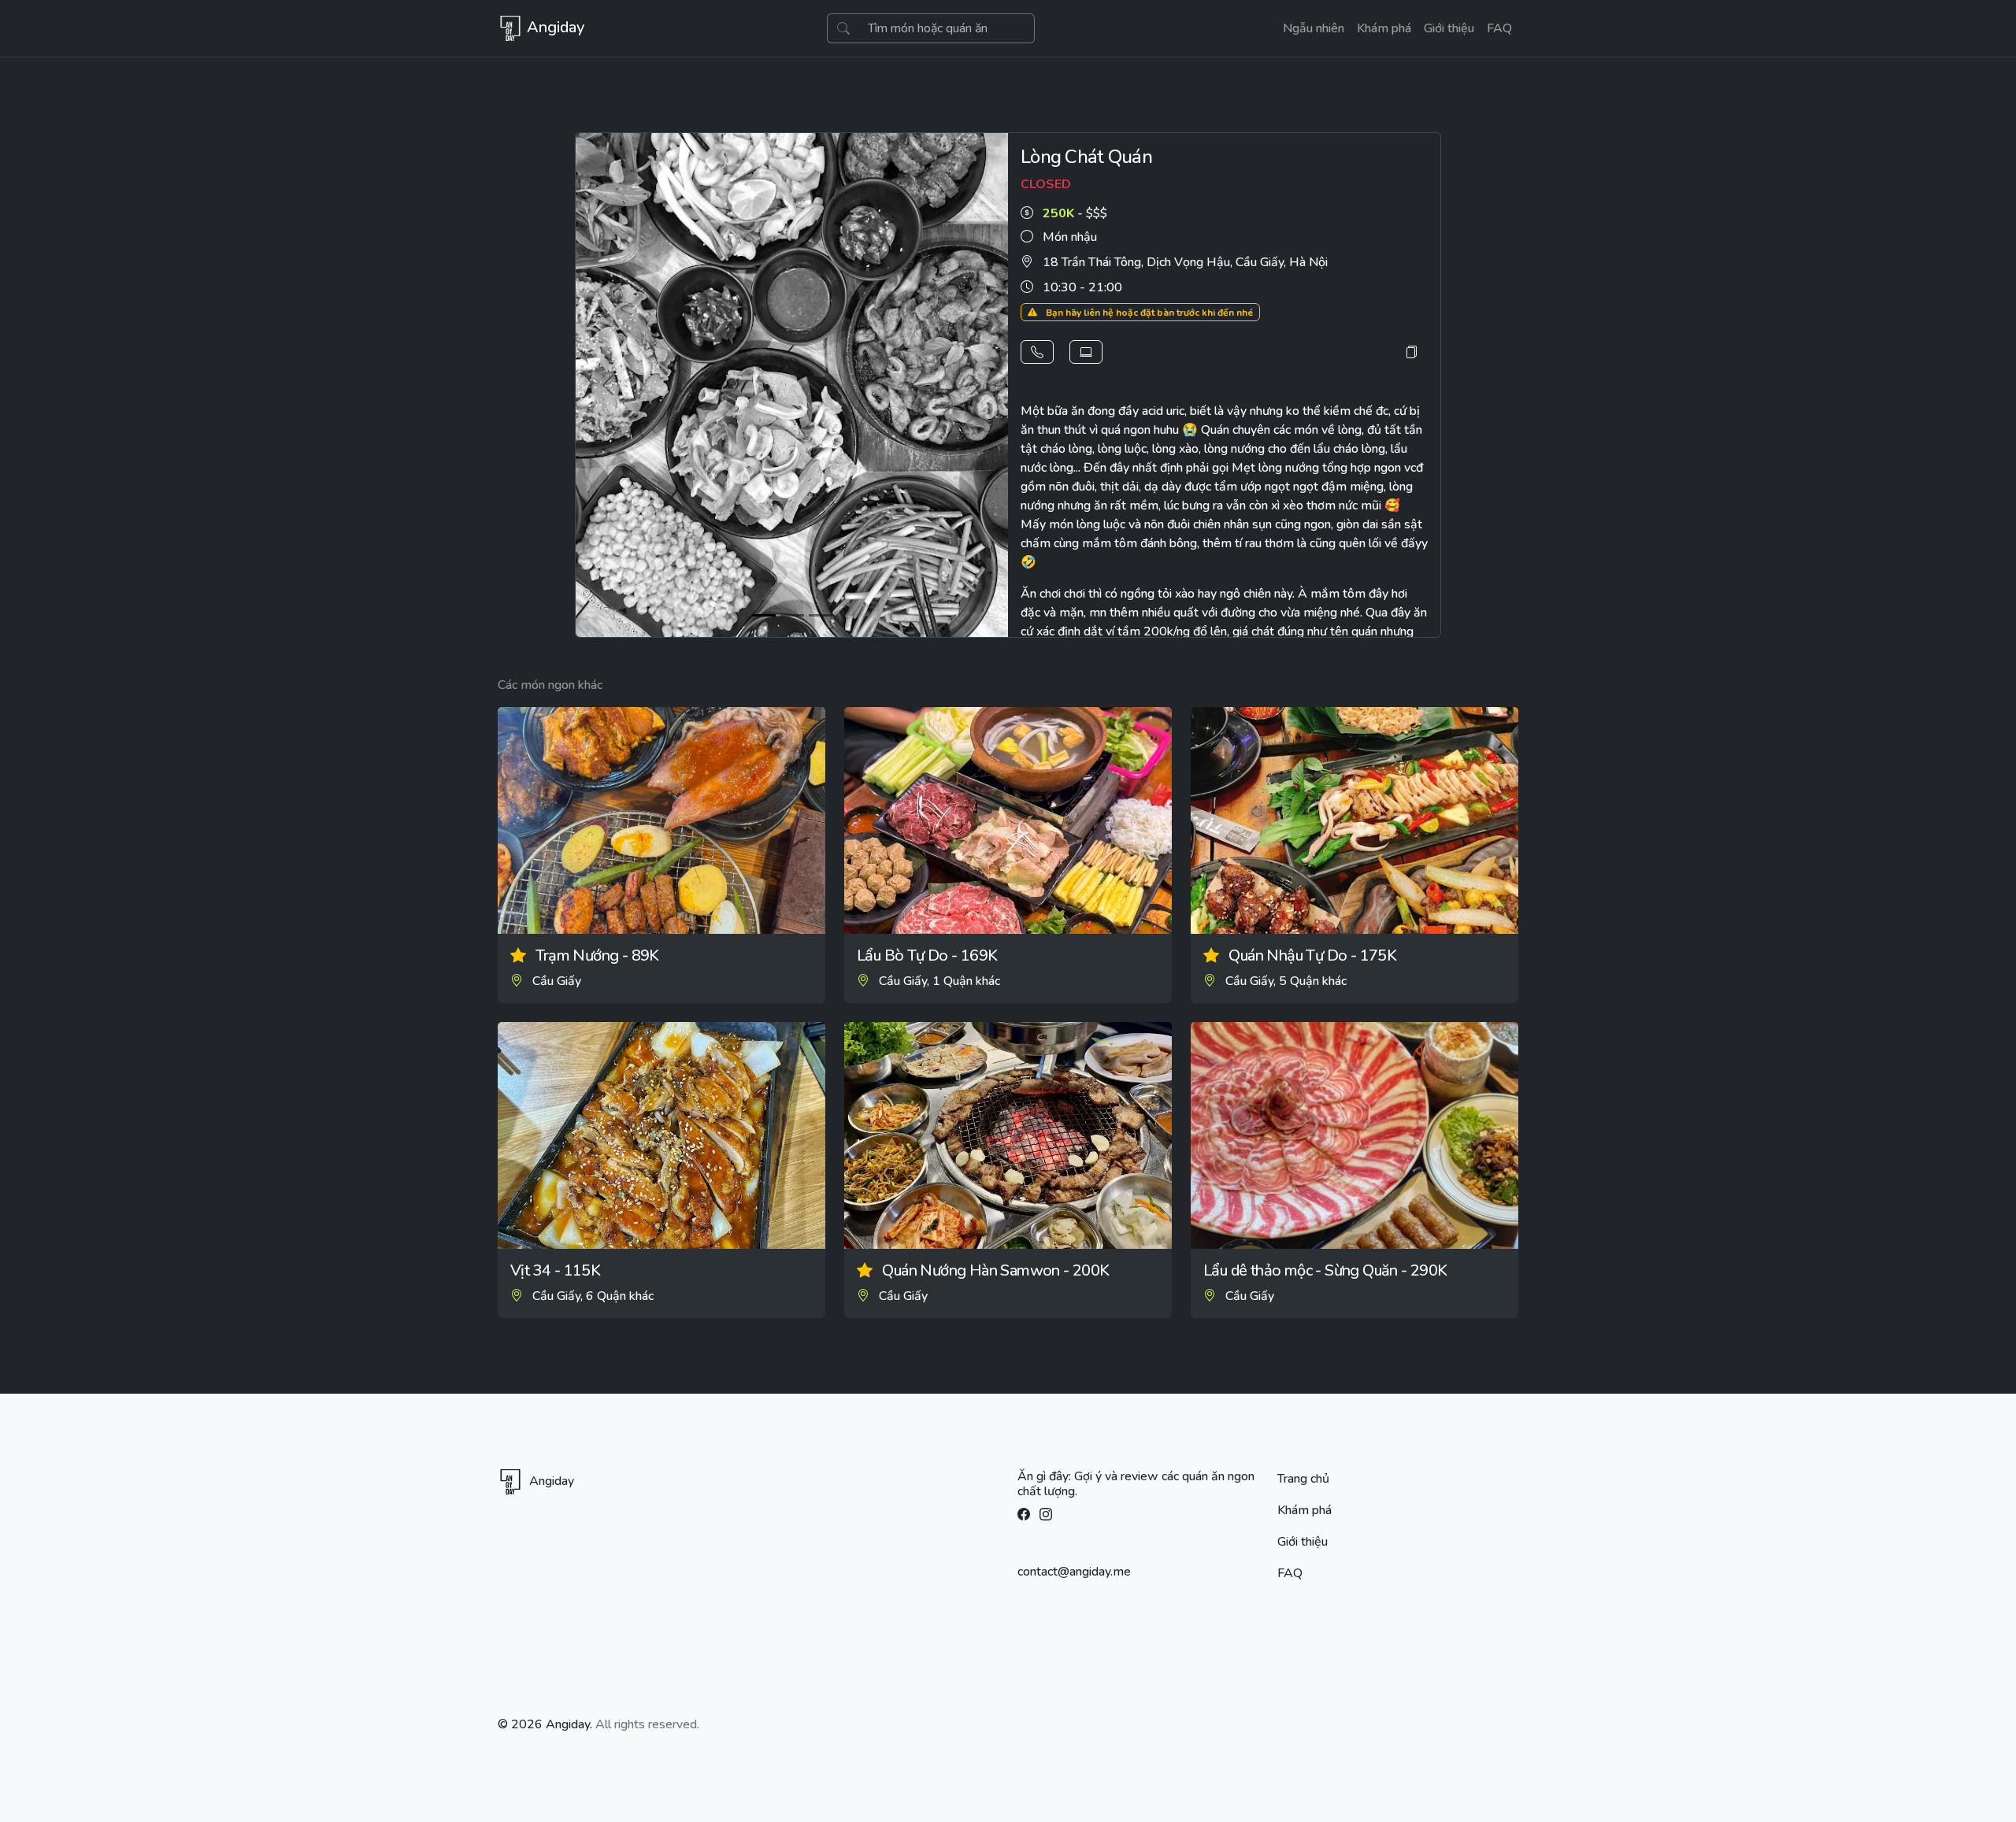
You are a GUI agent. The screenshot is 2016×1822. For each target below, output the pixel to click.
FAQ (1499, 28)
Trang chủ (1303, 1479)
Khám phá (1384, 28)
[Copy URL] (1411, 352)
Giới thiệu (1449, 28)
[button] (1037, 352)
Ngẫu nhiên (1314, 28)
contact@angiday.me (1074, 1572)
